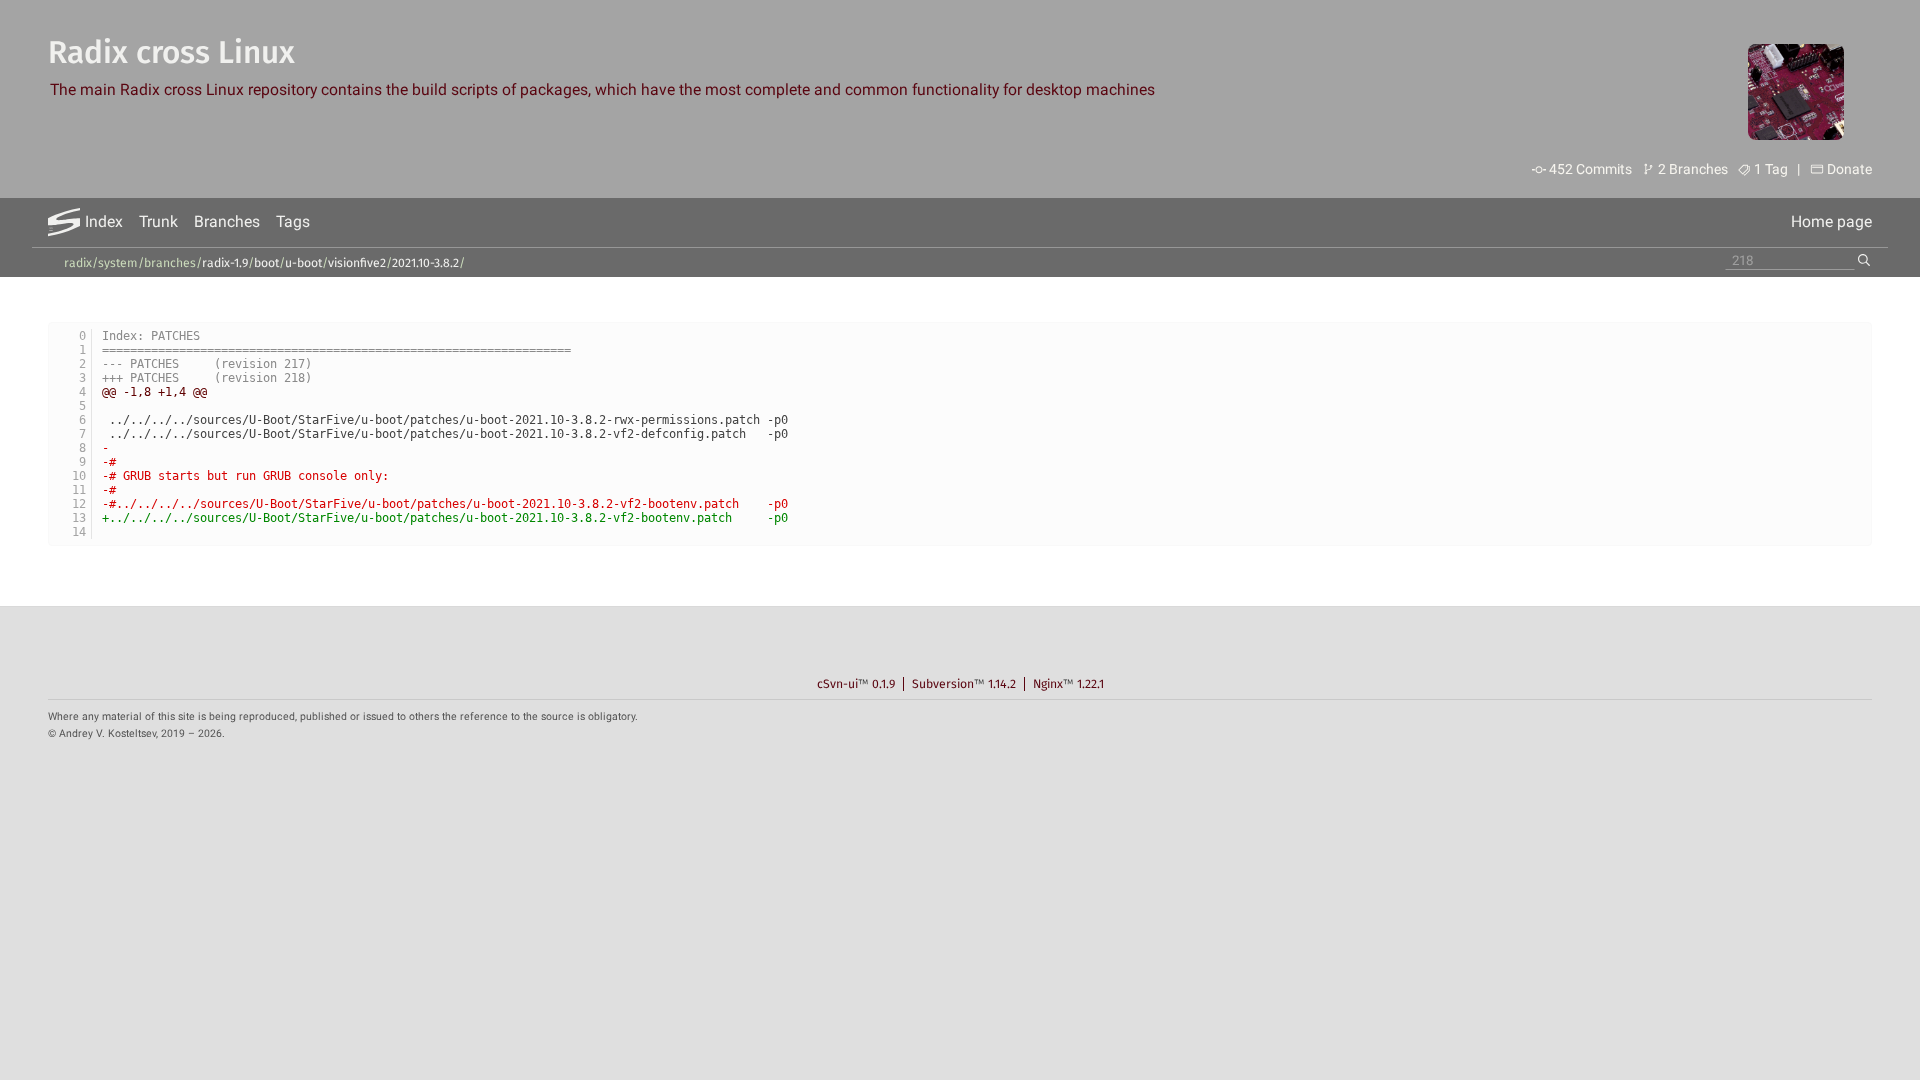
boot (266, 263)
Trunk (158, 221)
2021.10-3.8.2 (425, 263)
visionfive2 (357, 263)
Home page (1831, 221)
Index (104, 221)
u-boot (303, 263)
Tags (293, 221)
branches (170, 263)
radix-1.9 (225, 263)
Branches (227, 221)
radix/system (101, 263)
